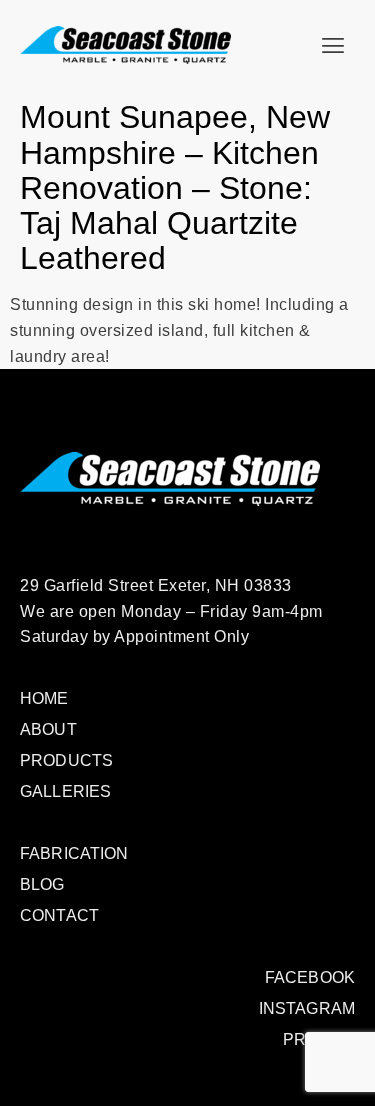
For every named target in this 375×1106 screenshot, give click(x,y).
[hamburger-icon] (332, 46)
